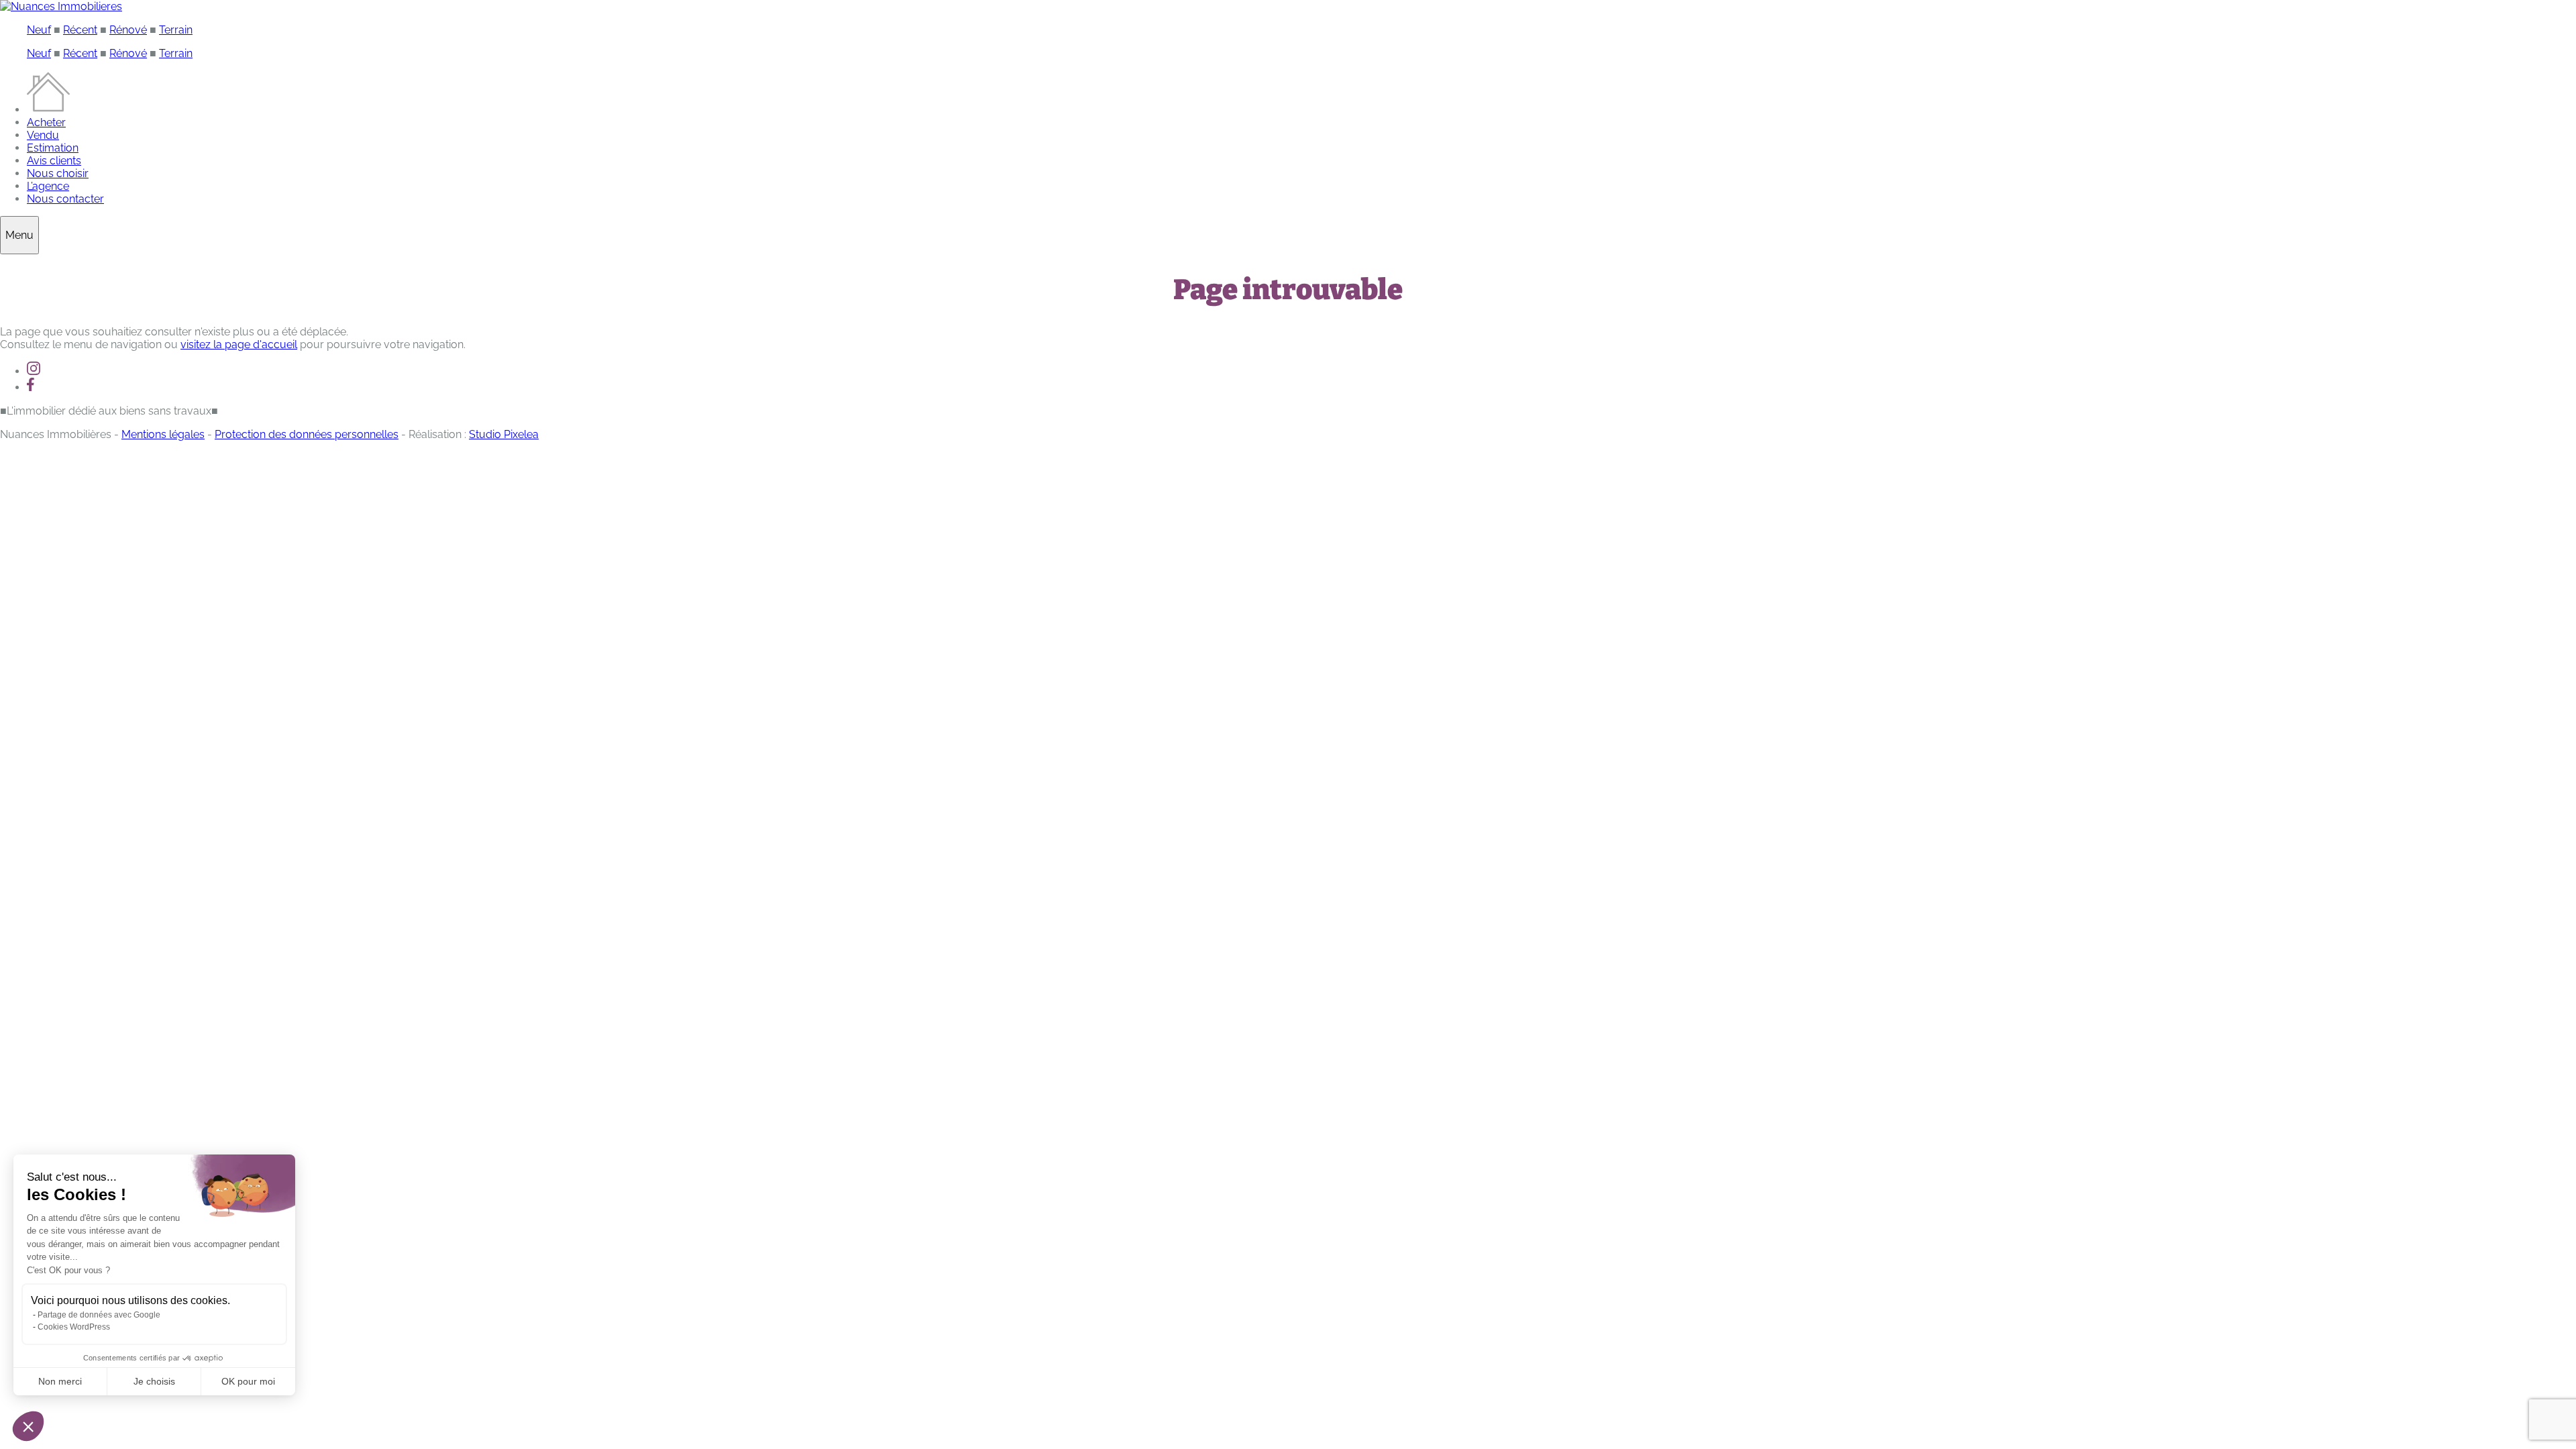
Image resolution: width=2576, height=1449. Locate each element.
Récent (80, 30)
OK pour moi (248, 1381)
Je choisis (154, 1381)
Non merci (60, 1381)
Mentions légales (163, 434)
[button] (28, 1426)
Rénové (128, 30)
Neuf (39, 30)
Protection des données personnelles (307, 434)
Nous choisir (58, 173)
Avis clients (54, 161)
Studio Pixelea (504, 434)
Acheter (46, 122)
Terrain (176, 30)
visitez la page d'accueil (239, 344)
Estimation (53, 148)
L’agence (48, 186)
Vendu (43, 135)
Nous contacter (65, 199)
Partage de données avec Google (99, 1315)
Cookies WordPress (74, 1327)
